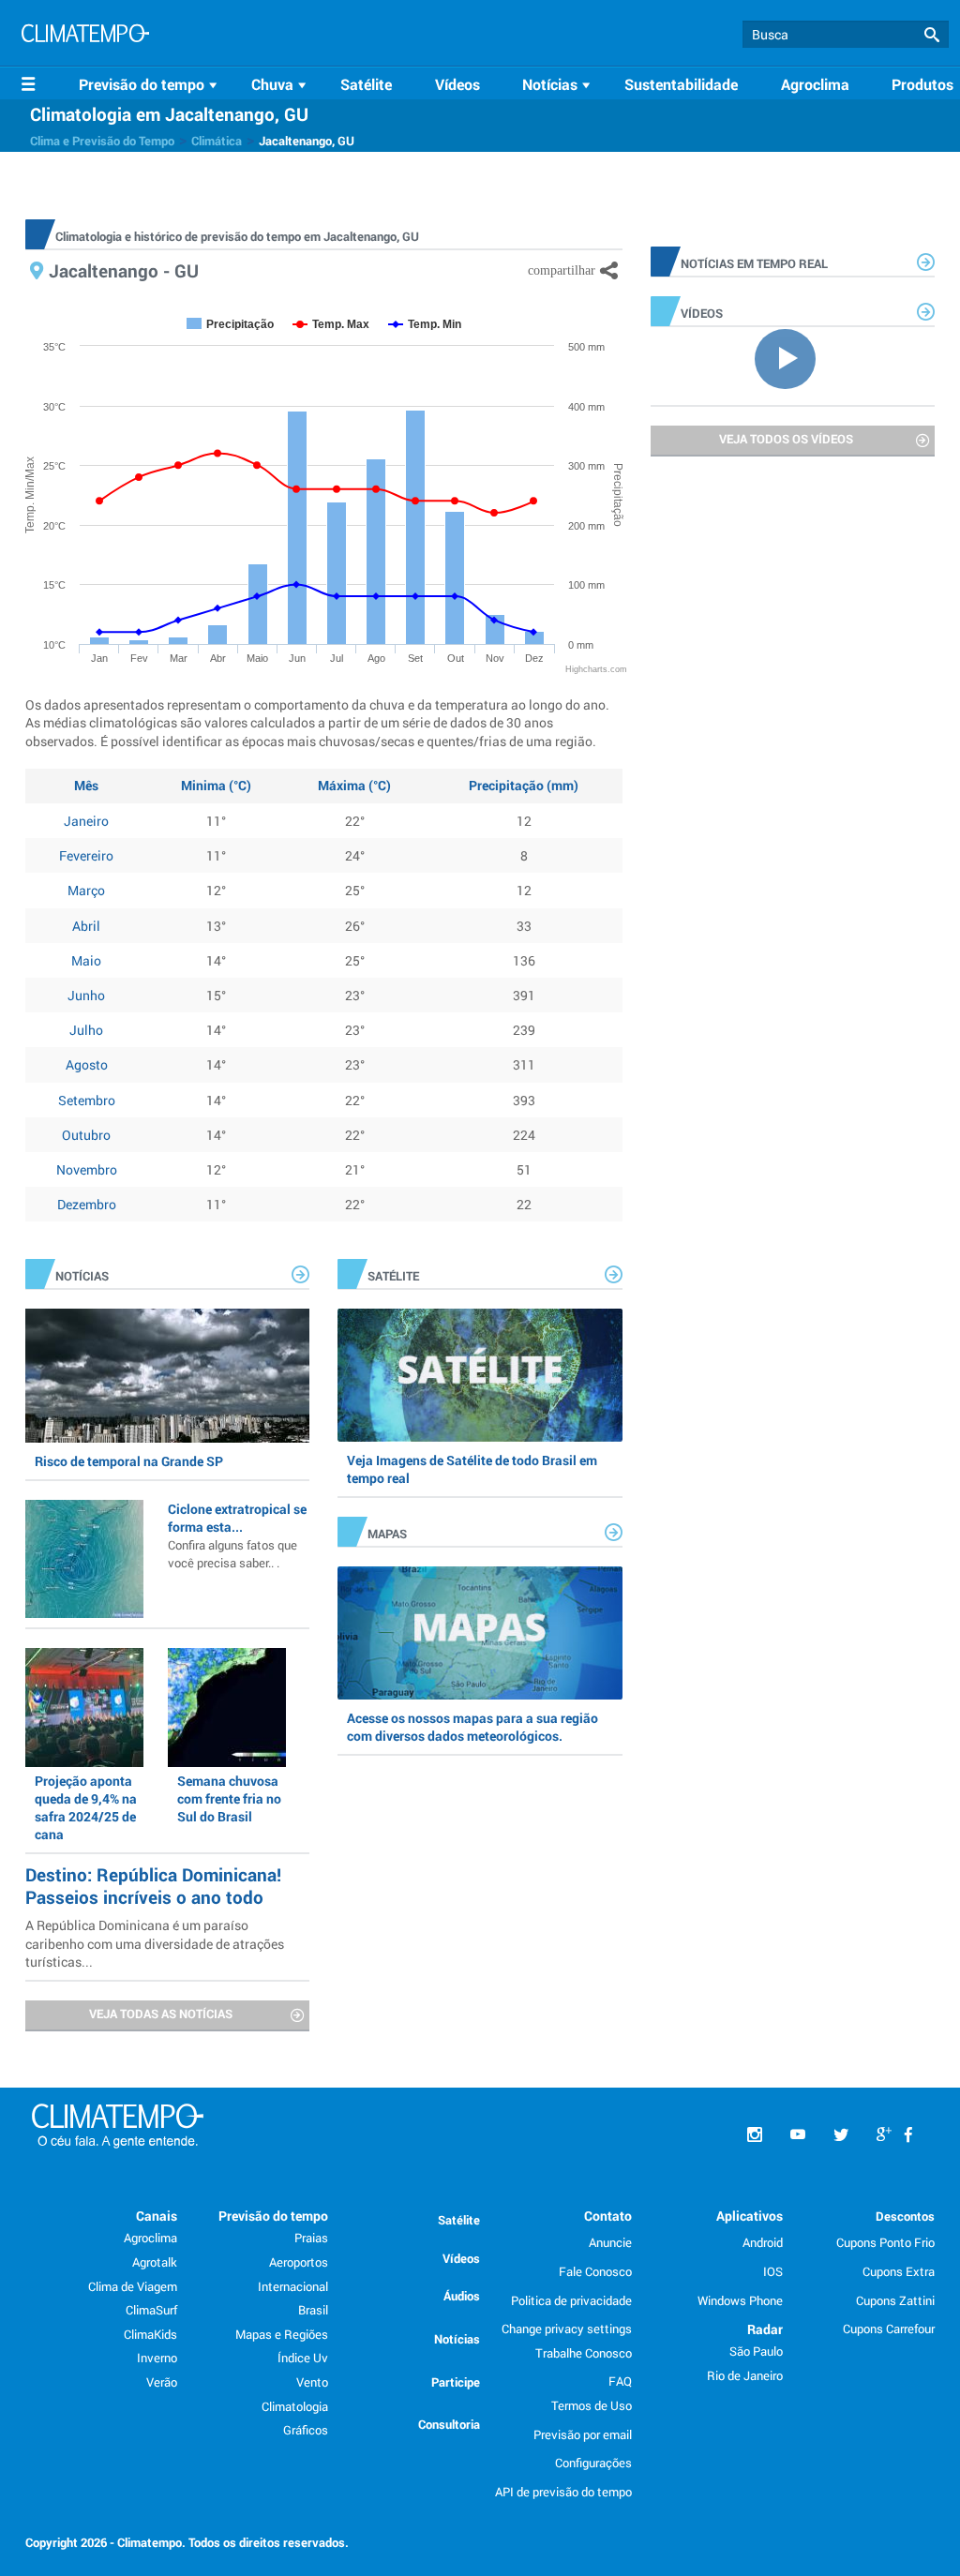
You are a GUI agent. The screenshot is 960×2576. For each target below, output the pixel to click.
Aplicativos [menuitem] (750, 2216)
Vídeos (457, 84)
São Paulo (756, 2351)
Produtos (922, 84)
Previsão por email (583, 2434)
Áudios (462, 2296)
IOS (773, 2271)
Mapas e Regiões (282, 2334)
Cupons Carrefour (889, 2329)
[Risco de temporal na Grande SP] (167, 1375)
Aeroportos (299, 2262)
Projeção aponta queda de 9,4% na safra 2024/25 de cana (86, 1808)
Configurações (593, 2463)
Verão (162, 2382)
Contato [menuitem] (608, 2216)
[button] (932, 35)
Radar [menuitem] (765, 2329)
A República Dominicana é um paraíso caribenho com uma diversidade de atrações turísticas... (155, 1943)
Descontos (905, 2216)
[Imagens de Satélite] (480, 1375)
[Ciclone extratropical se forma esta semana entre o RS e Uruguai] (84, 1559)
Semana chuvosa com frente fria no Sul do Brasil (229, 1798)
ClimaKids (150, 2334)
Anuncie (610, 2242)
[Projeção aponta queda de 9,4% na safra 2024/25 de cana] (84, 1707)
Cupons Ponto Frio (885, 2242)
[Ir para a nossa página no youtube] (798, 2135)
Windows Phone (740, 2300)
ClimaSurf (151, 2310)
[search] (846, 34)
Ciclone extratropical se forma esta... (237, 1535)
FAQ (620, 2381)
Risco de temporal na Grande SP (129, 1461)
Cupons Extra (899, 2271)
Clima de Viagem (133, 2286)
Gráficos (306, 2430)
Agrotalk (155, 2262)
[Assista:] (793, 357)
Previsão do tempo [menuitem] (273, 2216)
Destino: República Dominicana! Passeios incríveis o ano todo (153, 1886)
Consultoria (449, 2424)
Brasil (313, 2310)
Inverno (157, 2358)
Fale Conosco (595, 2271)
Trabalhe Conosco (584, 2353)
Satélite (366, 84)
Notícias (457, 2339)
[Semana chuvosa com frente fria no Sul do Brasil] (227, 1707)
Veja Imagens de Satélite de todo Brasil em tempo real (472, 1469)
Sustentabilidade (681, 84)
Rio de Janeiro (745, 2375)
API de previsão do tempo (563, 2492)
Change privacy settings (567, 2329)
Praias (311, 2238)
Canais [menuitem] (157, 2216)
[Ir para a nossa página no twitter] (841, 2135)
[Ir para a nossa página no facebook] (908, 2135)
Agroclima (815, 84)
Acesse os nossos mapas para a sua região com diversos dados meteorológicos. (472, 1727)
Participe (456, 2382)
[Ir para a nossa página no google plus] (884, 2135)
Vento (312, 2382)
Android (763, 2242)
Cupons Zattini (895, 2300)
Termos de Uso (592, 2405)
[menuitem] (151, 84)
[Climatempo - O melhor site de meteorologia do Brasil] (85, 36)
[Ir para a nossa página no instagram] (755, 2135)
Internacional (293, 2286)
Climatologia (295, 2406)
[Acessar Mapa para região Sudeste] (480, 1633)
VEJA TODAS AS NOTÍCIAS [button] (161, 2014)
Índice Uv (303, 2358)
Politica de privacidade (571, 2300)
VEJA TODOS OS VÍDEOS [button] (786, 439)
